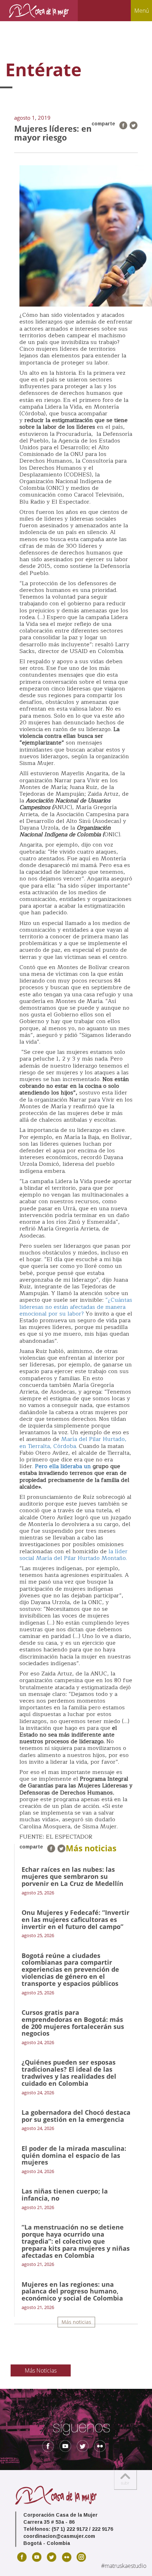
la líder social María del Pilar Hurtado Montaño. (74, 1555)
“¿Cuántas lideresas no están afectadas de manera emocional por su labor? (76, 1307)
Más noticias (76, 2322)
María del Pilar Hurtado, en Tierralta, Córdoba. (73, 1443)
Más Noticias (41, 2370)
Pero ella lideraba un (63, 1466)
